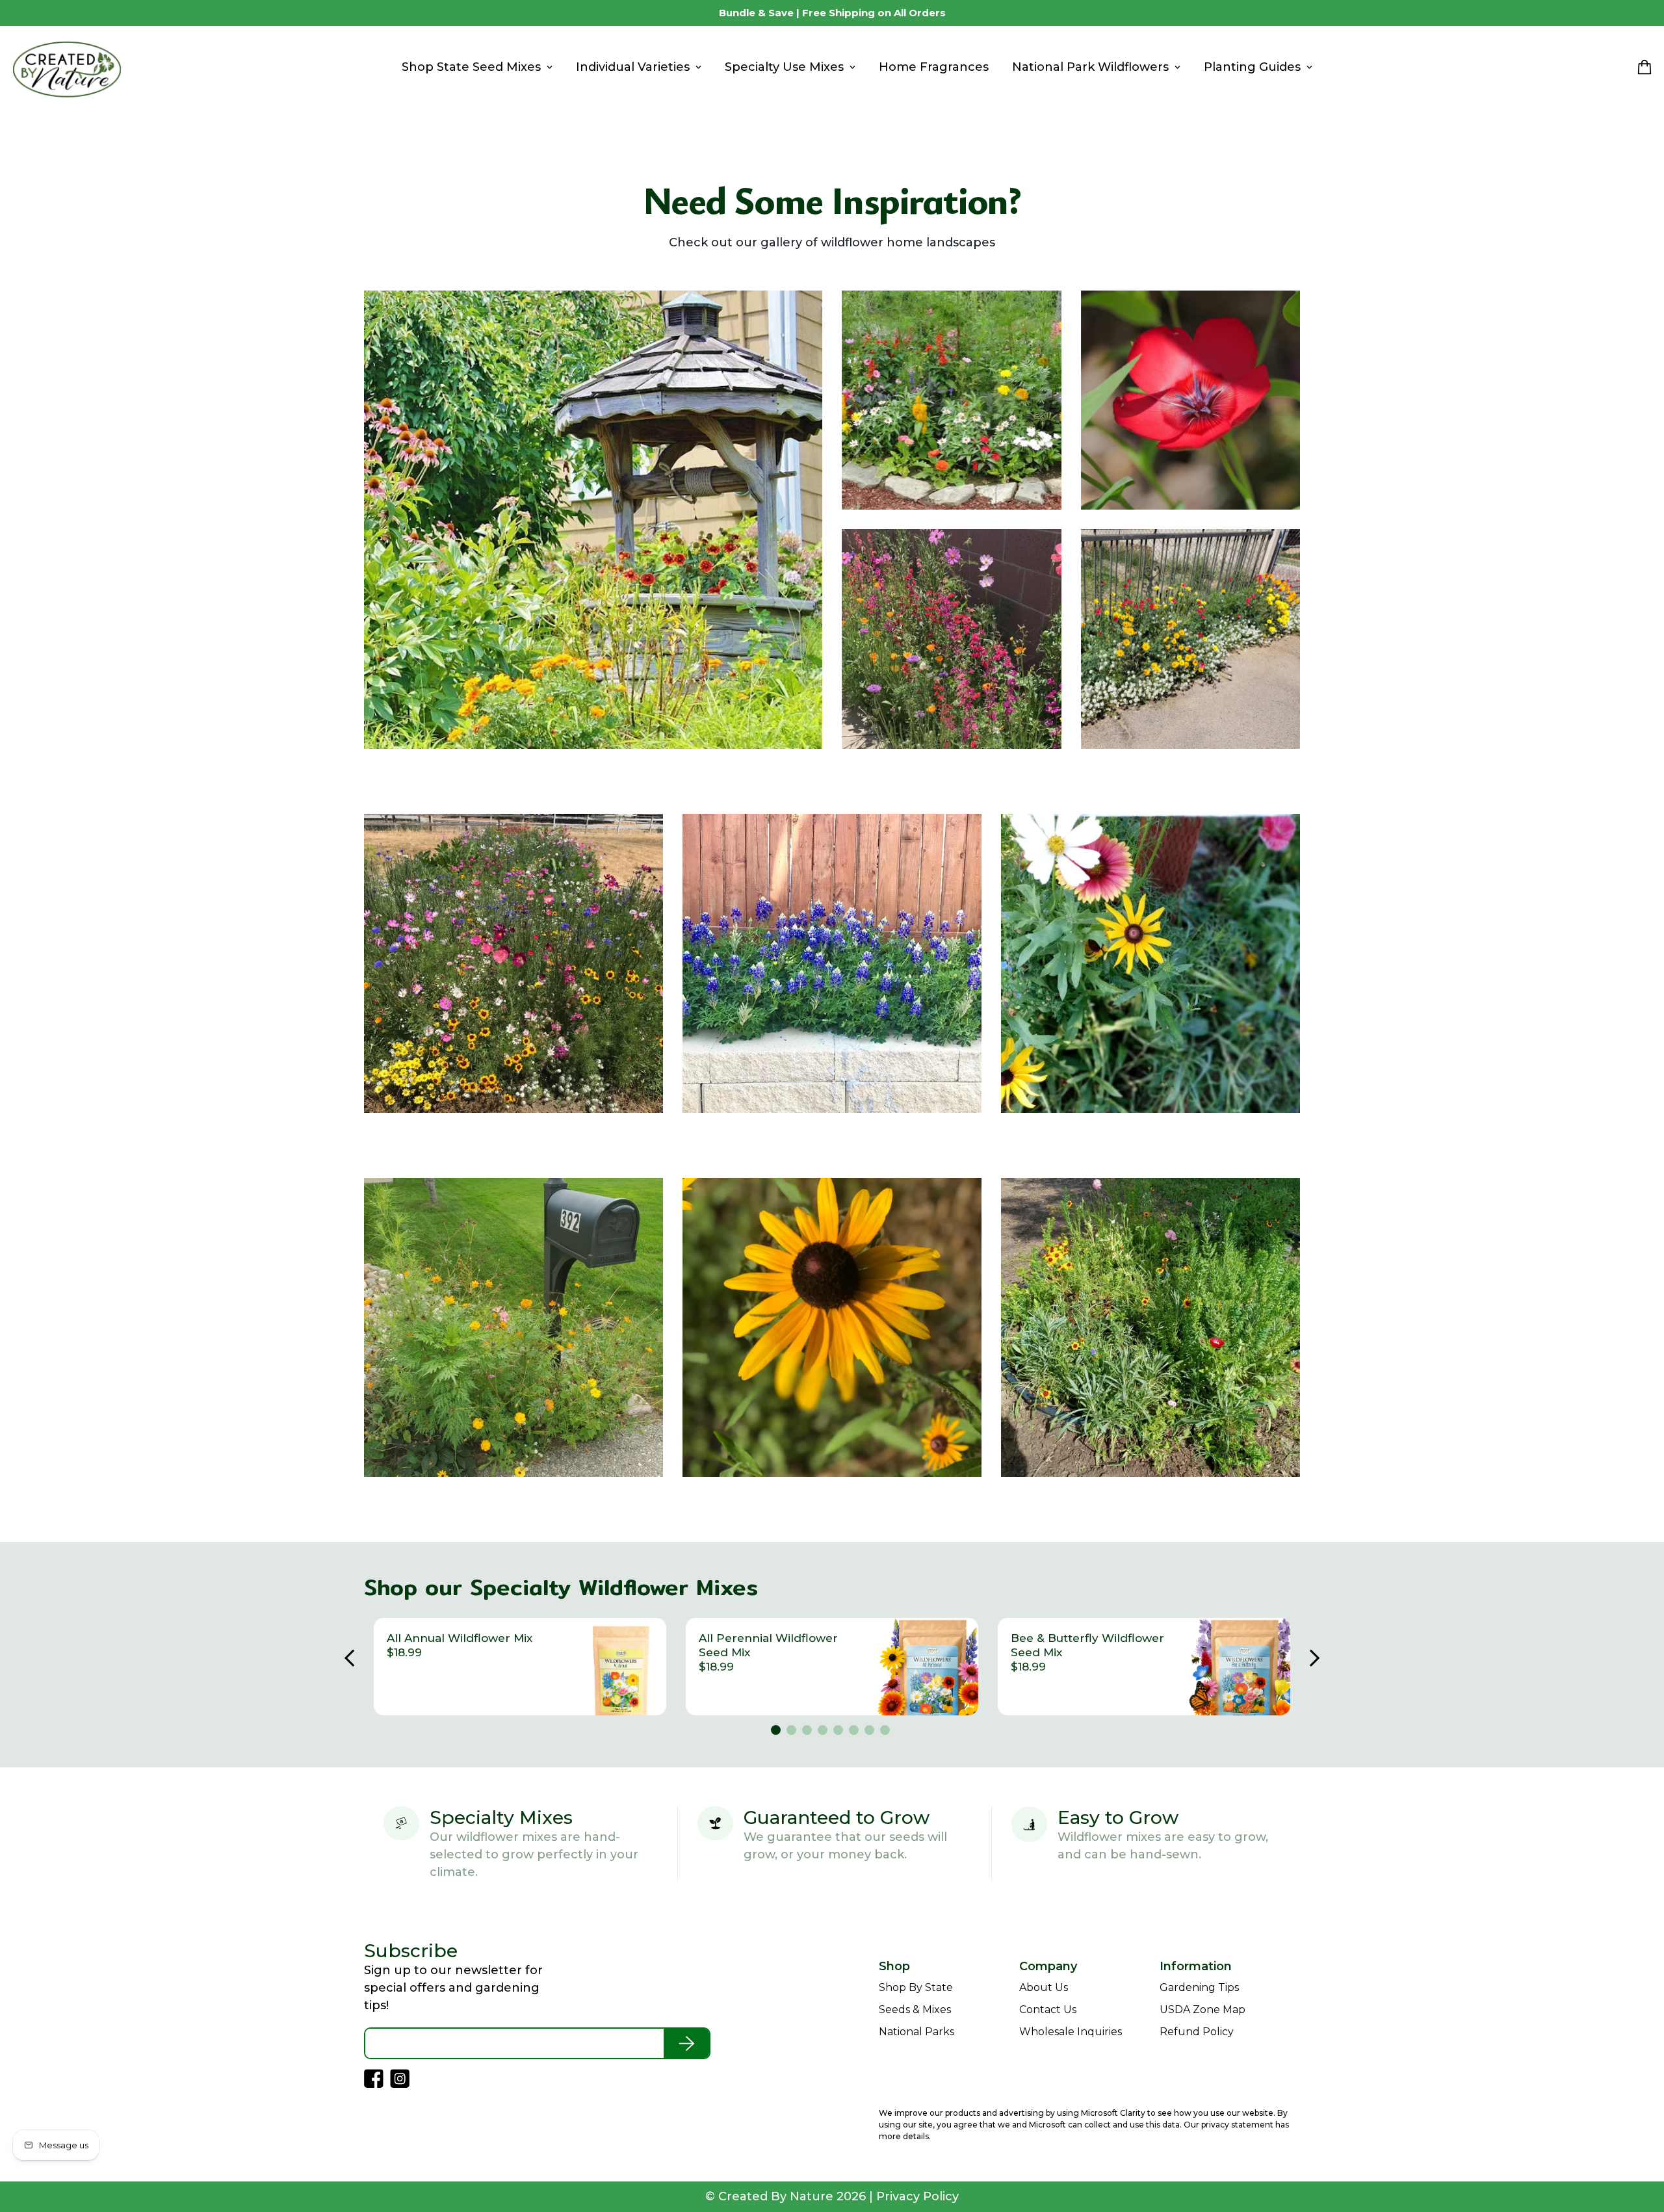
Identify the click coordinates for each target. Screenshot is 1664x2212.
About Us (1044, 1987)
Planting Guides (1252, 67)
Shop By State (916, 1987)
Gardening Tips (1199, 1987)
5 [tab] (840, 1732)
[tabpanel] (520, 1667)
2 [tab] (793, 1732)
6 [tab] (855, 1732)
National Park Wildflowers (1090, 67)
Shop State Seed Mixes (471, 67)
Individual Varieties (633, 67)
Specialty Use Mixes (784, 67)
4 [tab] (824, 1732)
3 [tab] (809, 1732)
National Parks (916, 2032)
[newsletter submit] (686, 2043)
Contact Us (1048, 2010)
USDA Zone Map (1202, 2010)
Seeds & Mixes (915, 2010)
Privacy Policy (917, 2196)
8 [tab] (887, 1732)
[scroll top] (1637, 2141)
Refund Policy (1197, 2032)
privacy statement (1237, 2125)
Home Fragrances (934, 67)
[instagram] (27, 13)
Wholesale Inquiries (1071, 2032)
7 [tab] (871, 1732)
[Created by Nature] (67, 68)
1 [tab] (777, 1732)
